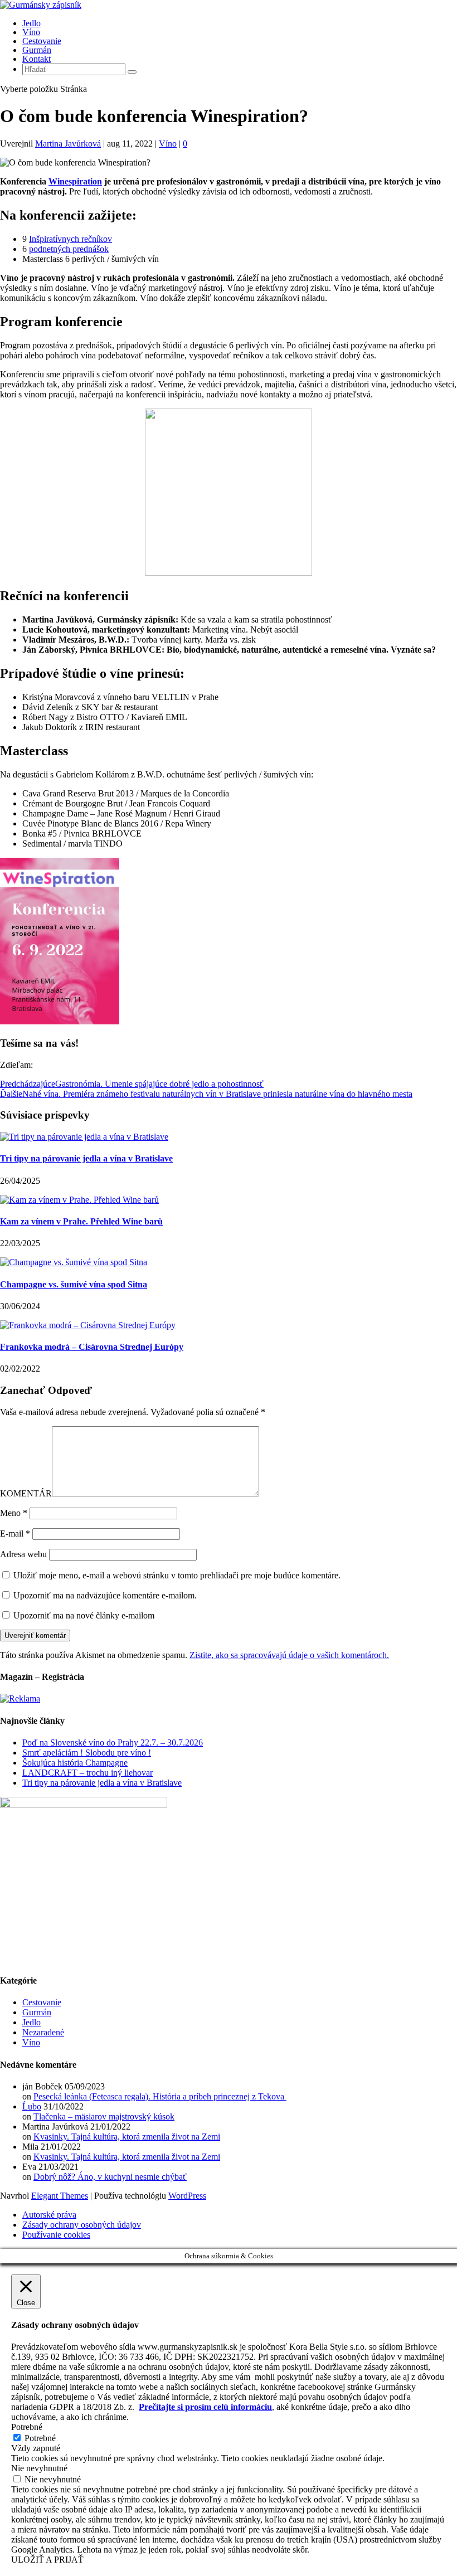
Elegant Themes (60, 2196)
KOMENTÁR (26, 1493)
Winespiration (75, 181)
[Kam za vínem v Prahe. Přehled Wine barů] (79, 1200)
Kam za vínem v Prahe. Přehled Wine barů (81, 1221)
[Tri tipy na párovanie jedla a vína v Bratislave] (84, 1137)
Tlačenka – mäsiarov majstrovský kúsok (104, 2116)
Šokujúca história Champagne (75, 1763)
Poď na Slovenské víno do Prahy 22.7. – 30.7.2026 (113, 1743)
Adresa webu (23, 1554)
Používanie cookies (56, 2235)
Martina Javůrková (68, 144)
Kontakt (37, 59)
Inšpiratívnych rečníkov (71, 239)
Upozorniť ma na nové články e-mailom (84, 1615)
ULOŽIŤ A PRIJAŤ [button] (47, 2560)
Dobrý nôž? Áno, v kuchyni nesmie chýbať (110, 2177)
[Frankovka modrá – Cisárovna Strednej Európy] (88, 1325)
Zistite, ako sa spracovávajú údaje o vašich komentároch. (289, 1655)
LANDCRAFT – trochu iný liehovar (87, 1773)
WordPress (187, 2196)
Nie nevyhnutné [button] (39, 2468)
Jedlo (31, 23)
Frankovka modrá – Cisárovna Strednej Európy (92, 1347)
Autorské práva (49, 2215)
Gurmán (37, 50)
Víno (31, 32)
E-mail (15, 1534)
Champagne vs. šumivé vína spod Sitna (74, 1284)
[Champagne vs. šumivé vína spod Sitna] (74, 1262)
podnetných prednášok (69, 249)
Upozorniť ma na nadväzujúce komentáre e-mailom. (105, 1595)
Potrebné (40, 2438)
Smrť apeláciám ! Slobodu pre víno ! (87, 1753)
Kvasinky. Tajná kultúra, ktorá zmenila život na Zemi (127, 2137)
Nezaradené (43, 2032)
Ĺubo (32, 2106)
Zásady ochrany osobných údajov (82, 2225)
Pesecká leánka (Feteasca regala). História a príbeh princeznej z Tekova (160, 2096)
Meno (14, 1513)
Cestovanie (42, 41)
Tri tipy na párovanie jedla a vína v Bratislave (86, 1158)
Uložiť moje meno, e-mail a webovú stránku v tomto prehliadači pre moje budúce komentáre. (177, 1575)
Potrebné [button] (27, 2427)
